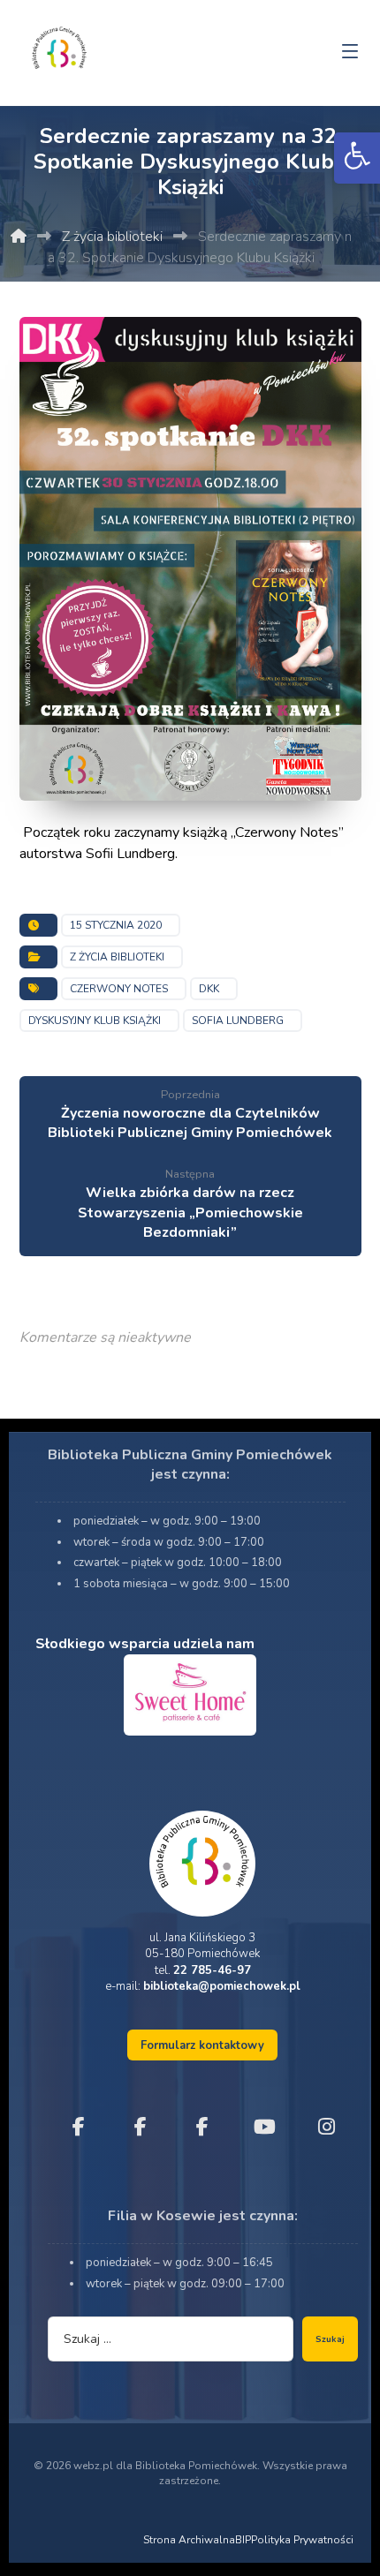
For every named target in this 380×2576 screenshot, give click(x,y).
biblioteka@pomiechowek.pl (222, 1986)
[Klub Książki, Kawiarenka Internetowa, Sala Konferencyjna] (59, 46)
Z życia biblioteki (117, 957)
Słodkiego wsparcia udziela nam (145, 1644)
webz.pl (93, 2466)
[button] (357, 158)
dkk (209, 989)
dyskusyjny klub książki (95, 1021)
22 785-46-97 (212, 1970)
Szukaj (330, 2339)
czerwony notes (119, 989)
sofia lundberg (238, 1021)
